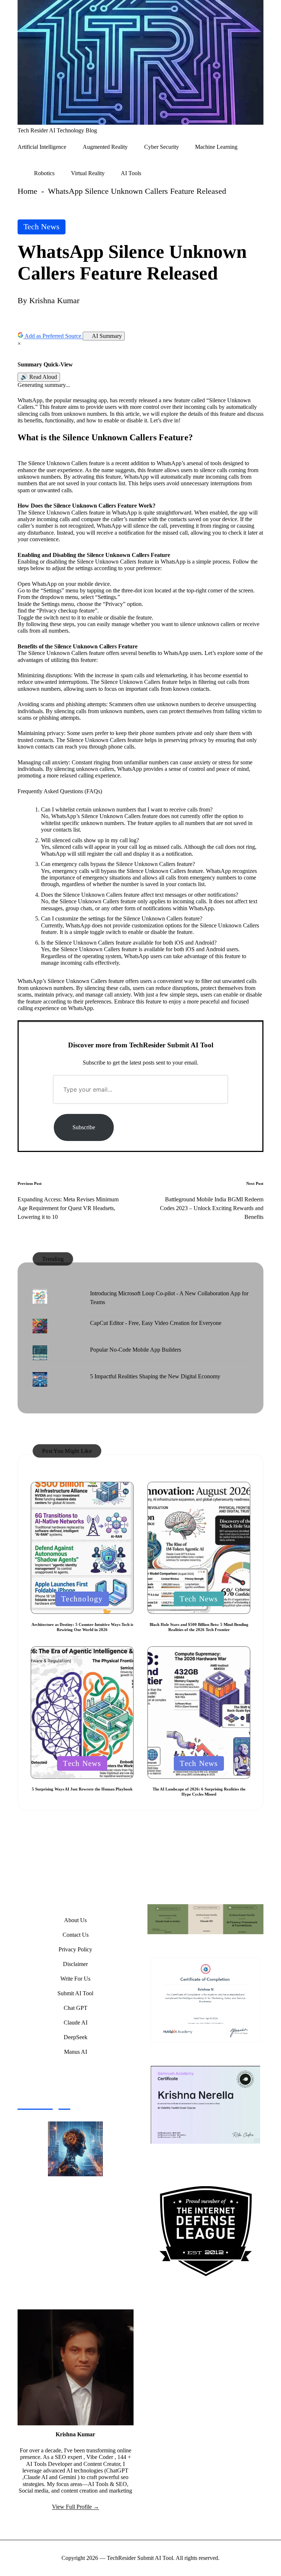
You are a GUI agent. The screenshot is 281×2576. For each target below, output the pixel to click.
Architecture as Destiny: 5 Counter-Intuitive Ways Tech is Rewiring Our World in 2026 (82, 1627)
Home (27, 191)
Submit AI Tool (75, 1993)
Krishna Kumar (75, 2434)
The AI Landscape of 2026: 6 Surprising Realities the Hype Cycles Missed (199, 1792)
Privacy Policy (75, 1949)
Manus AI (76, 2052)
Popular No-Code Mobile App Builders (136, 1350)
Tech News (42, 227)
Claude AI (76, 2023)
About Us (75, 1920)
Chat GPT (76, 2008)
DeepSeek (76, 2037)
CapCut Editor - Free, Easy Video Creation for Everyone (156, 1323)
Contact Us (76, 1935)
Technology (82, 1599)
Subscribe (84, 1127)
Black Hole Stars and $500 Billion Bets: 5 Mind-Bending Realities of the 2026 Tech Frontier (199, 1627)
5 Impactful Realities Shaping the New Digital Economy (155, 1376)
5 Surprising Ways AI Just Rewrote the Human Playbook (82, 1789)
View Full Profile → (76, 2507)
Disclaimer (75, 1964)
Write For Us (75, 1979)
